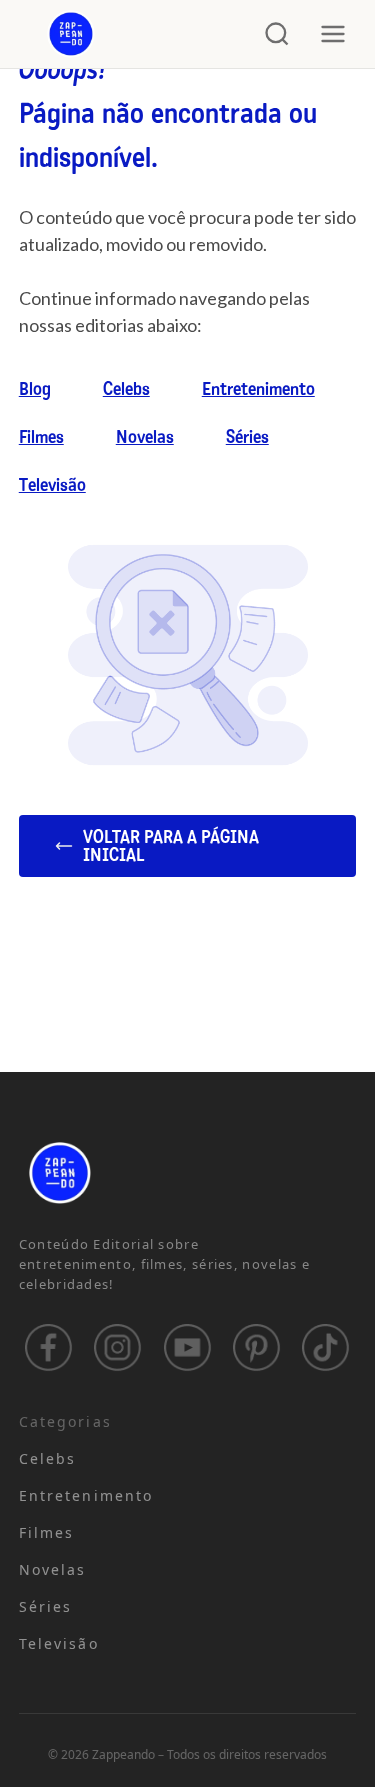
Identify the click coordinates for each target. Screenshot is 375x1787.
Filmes (41, 437)
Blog (35, 389)
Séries (247, 437)
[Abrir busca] (277, 34)
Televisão (52, 485)
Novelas (145, 437)
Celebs (126, 389)
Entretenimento (258, 389)
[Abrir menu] (333, 34)
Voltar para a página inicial (171, 846)
